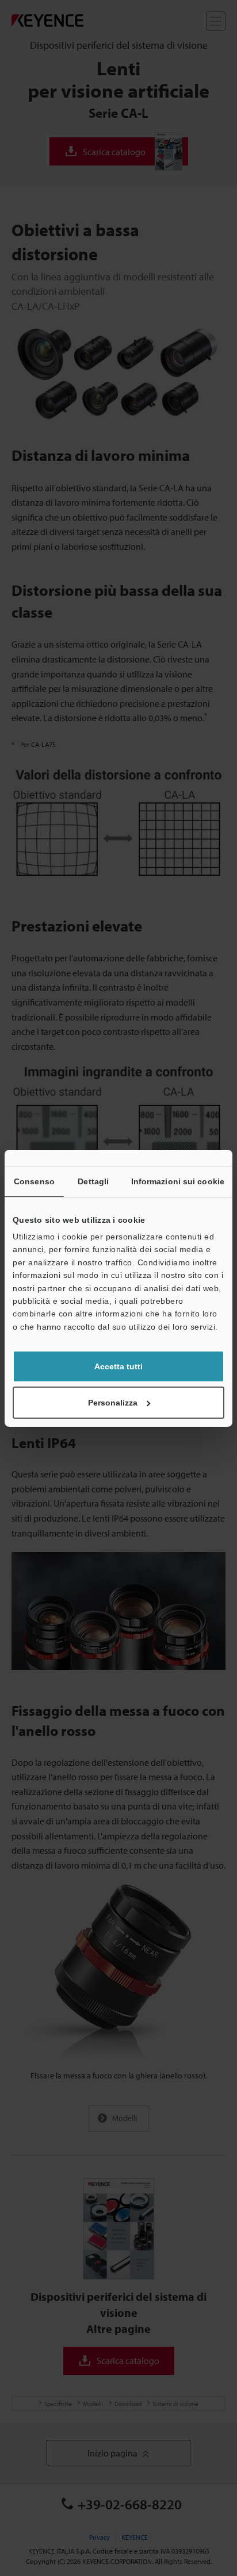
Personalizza (113, 1403)
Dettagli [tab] (93, 1181)
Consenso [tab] (34, 1181)
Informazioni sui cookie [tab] (178, 1181)
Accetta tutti (118, 1366)
